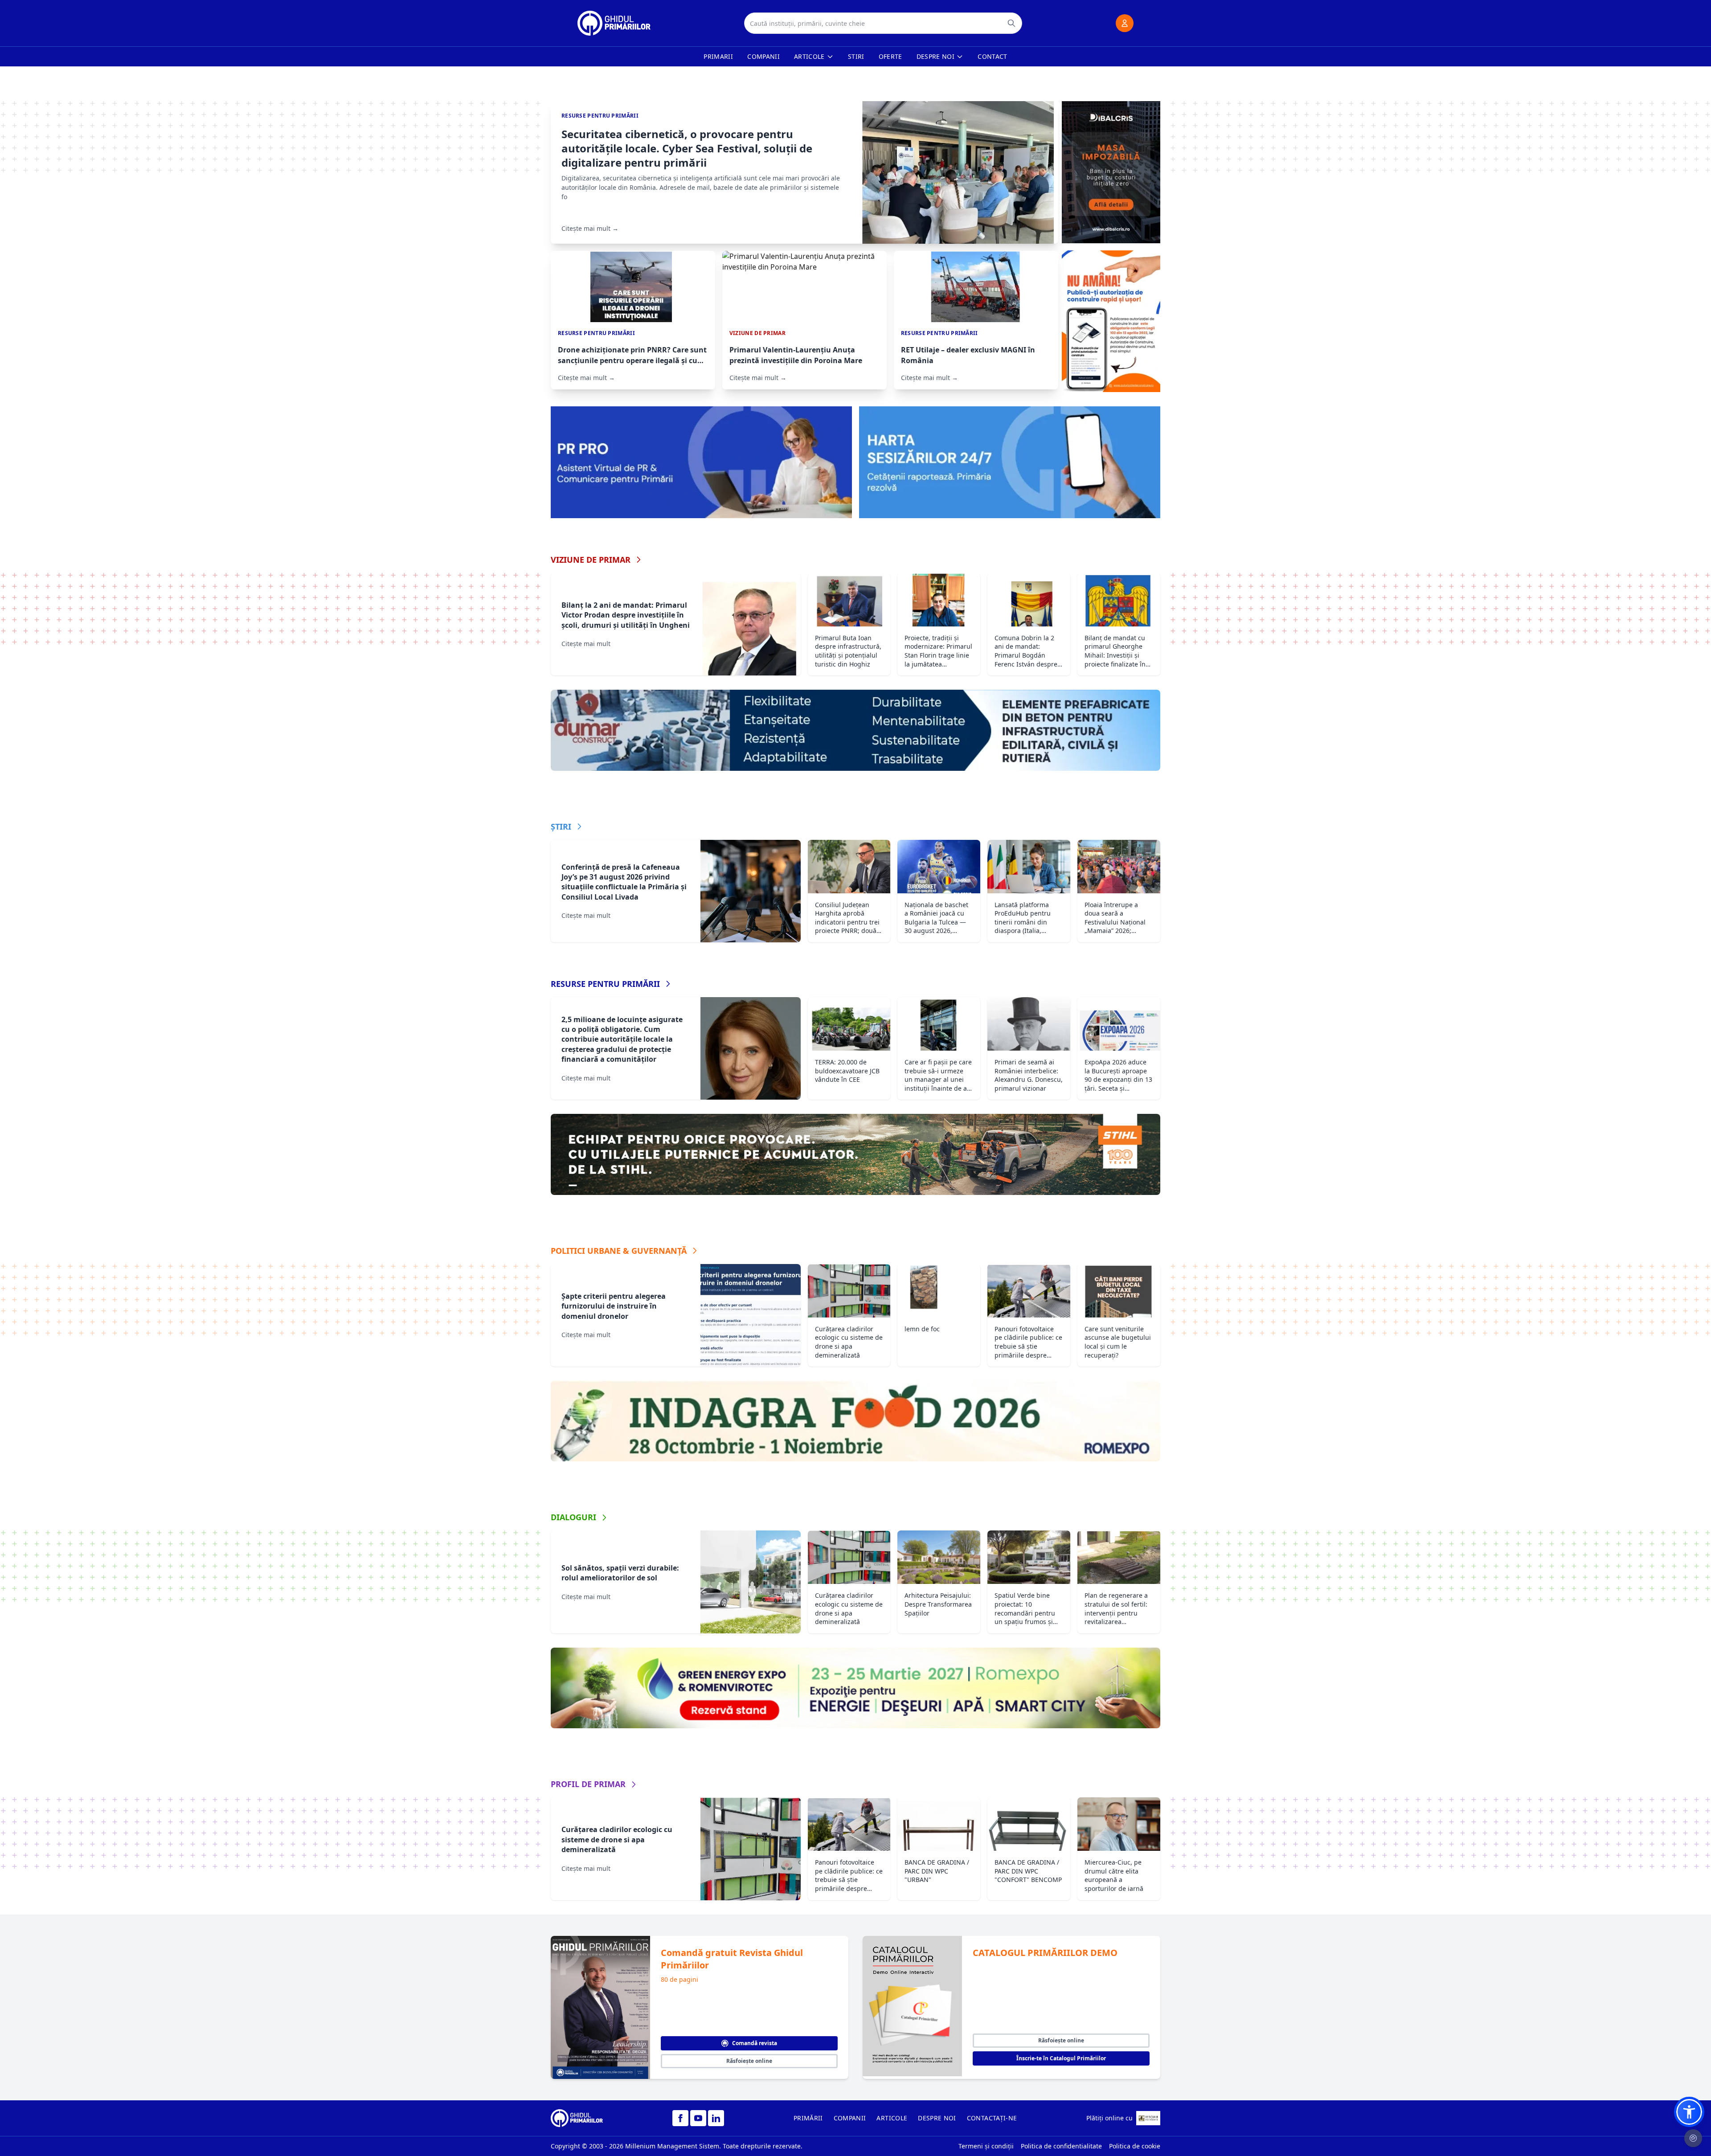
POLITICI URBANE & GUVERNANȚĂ (619, 1251)
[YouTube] (698, 2118)
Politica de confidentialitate (1061, 2146)
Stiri (856, 56)
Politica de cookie (1135, 2146)
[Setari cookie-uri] (1693, 2138)
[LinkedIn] (716, 2118)
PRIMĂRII (808, 2118)
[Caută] (1011, 23)
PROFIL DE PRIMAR (588, 1784)
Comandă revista (755, 2043)
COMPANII (850, 2118)
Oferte (890, 56)
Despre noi (936, 56)
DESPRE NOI (937, 2118)
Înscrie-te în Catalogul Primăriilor (1061, 2058)
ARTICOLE (892, 2118)
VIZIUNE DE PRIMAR (591, 560)
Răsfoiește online (749, 2061)
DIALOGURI (573, 1517)
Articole (809, 56)
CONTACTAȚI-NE (992, 2118)
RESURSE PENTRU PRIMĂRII (605, 984)
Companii (763, 56)
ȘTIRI (561, 826)
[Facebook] (680, 2118)
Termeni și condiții (986, 2146)
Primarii (718, 56)
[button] (1689, 2112)
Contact (992, 56)
